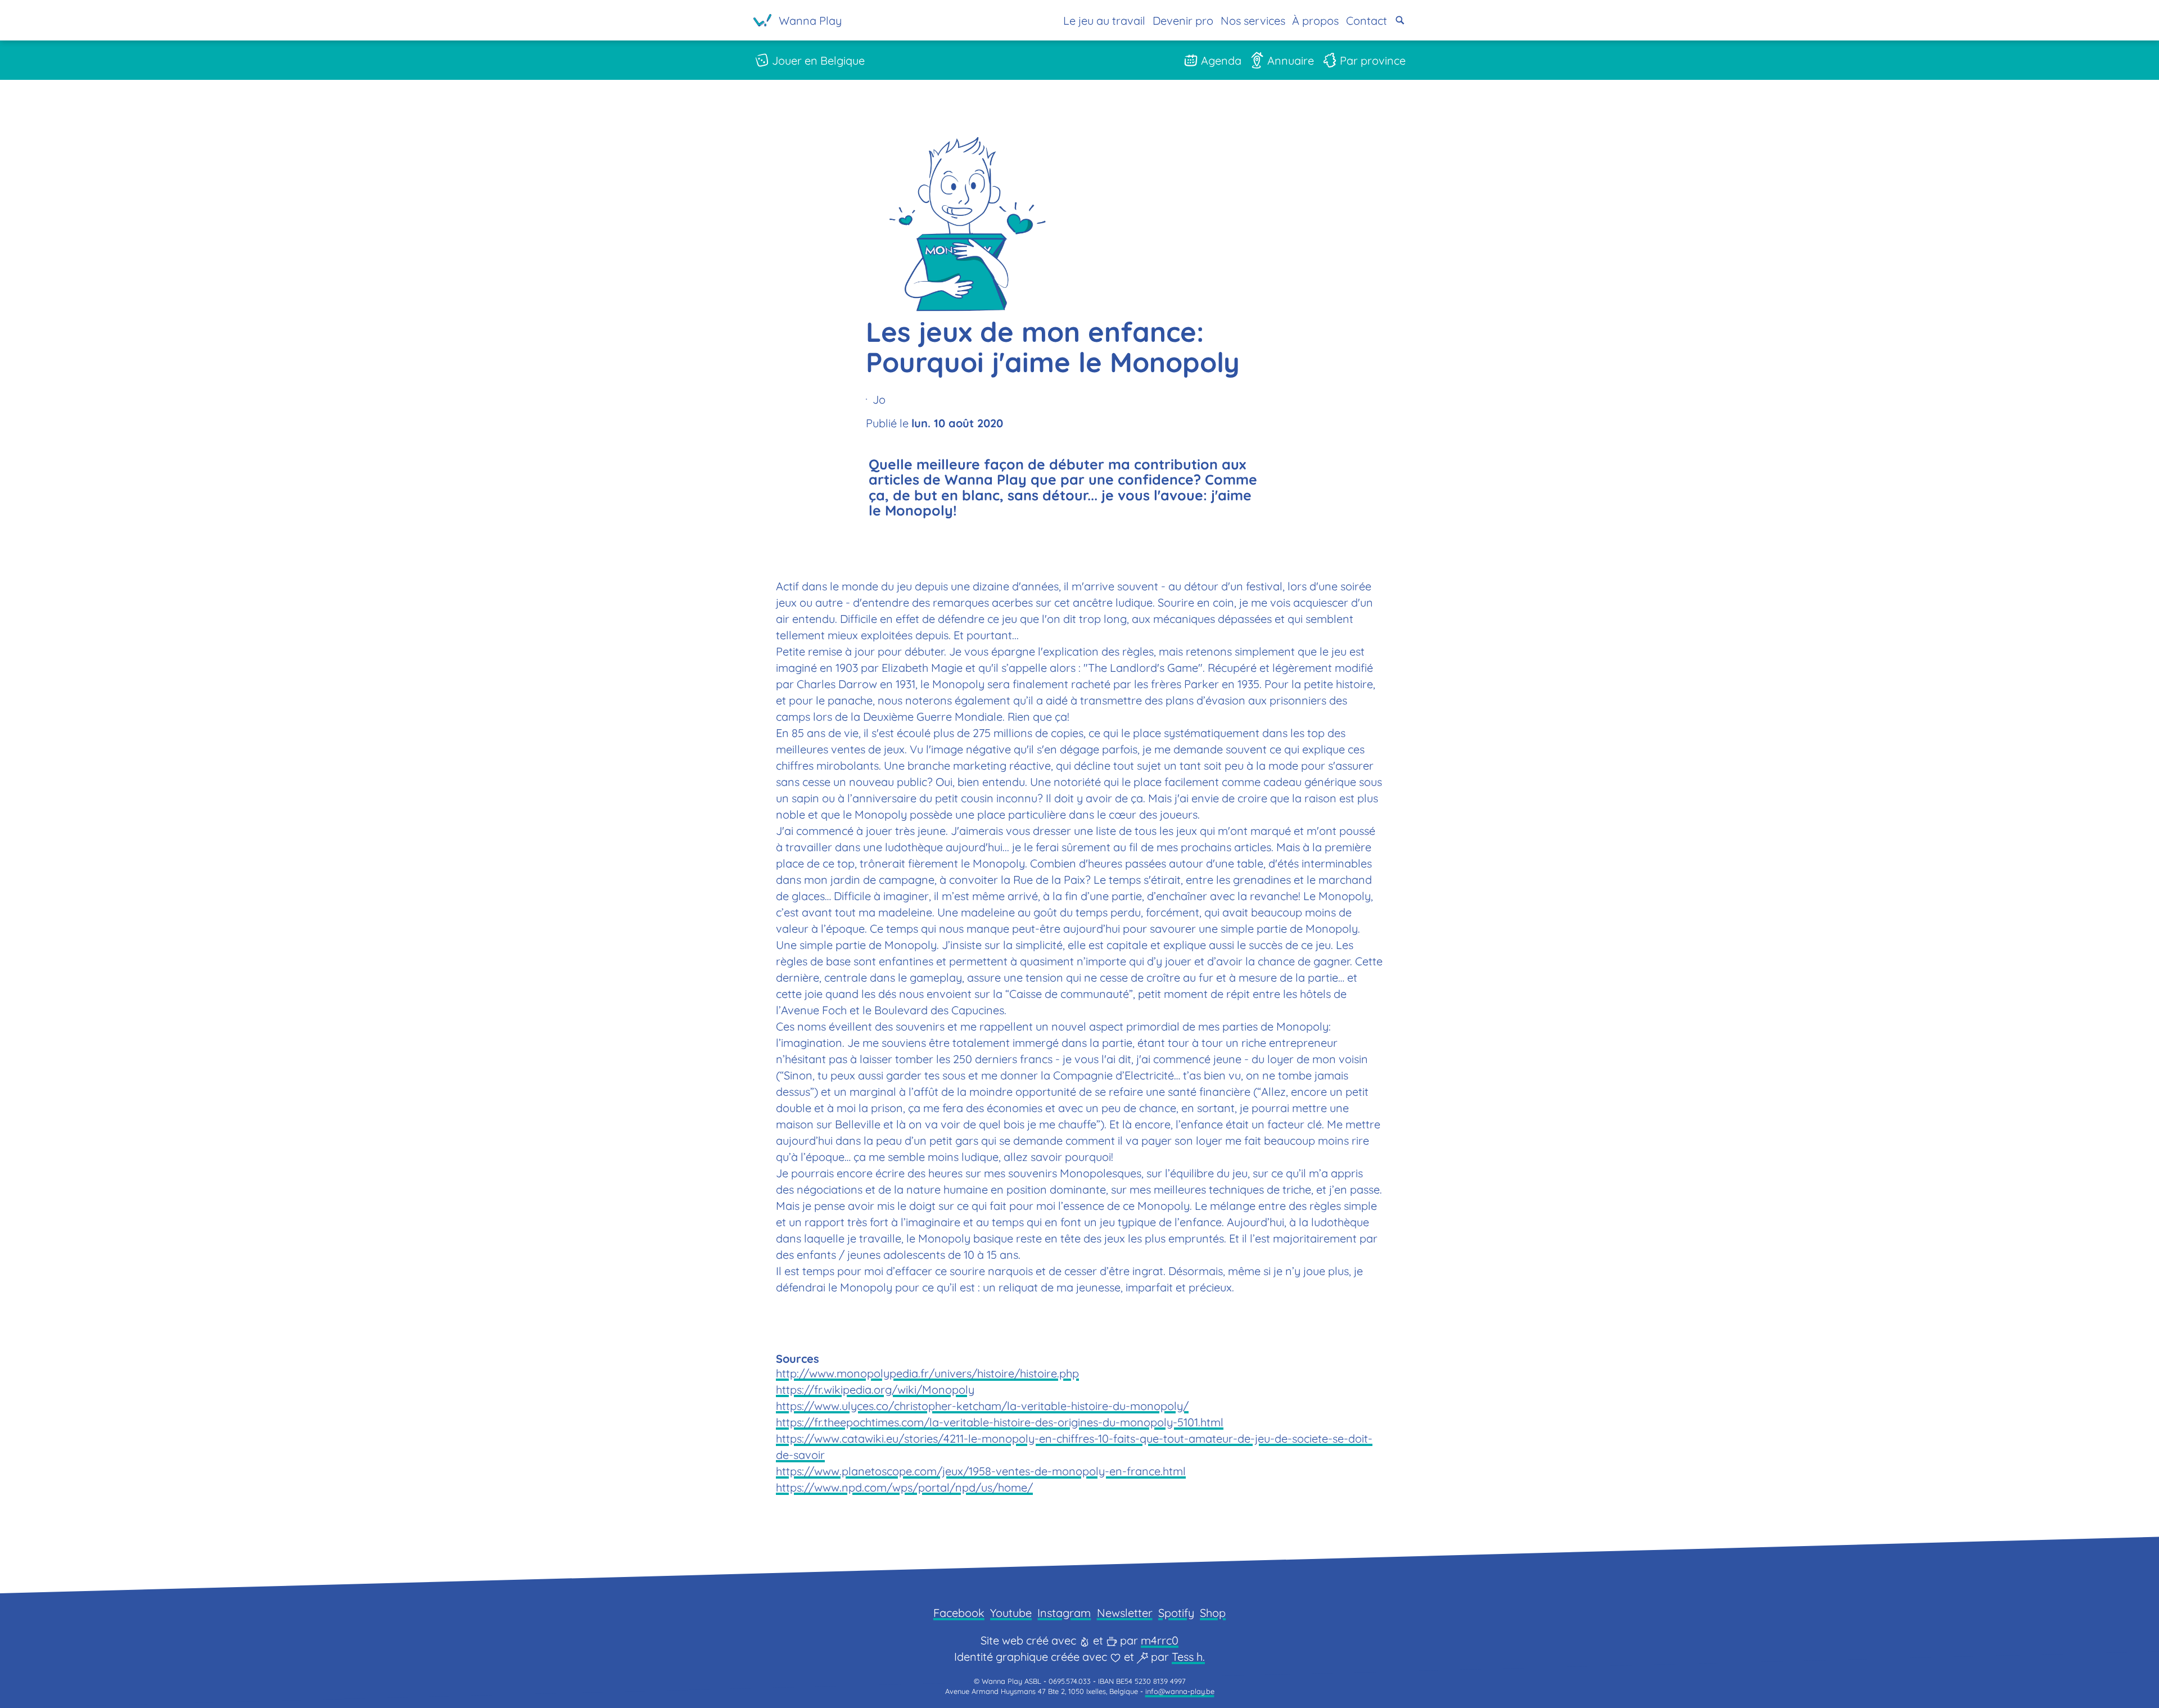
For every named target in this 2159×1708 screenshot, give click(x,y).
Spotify (1176, 1613)
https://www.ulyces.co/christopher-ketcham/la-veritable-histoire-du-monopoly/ (982, 1406)
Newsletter (1125, 1613)
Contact (1367, 21)
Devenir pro (1183, 21)
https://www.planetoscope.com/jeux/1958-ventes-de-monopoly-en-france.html (981, 1471)
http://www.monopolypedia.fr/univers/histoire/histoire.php (927, 1373)
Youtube (1011, 1613)
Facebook (959, 1613)
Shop (1213, 1613)
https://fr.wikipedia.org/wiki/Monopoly (875, 1390)
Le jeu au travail (1104, 21)
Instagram (1064, 1613)
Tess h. (1188, 1657)
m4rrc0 (1160, 1640)
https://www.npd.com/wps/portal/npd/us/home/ (904, 1487)
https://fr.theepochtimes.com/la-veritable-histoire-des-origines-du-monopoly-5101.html (1000, 1422)
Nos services (1253, 21)
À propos (1315, 21)
